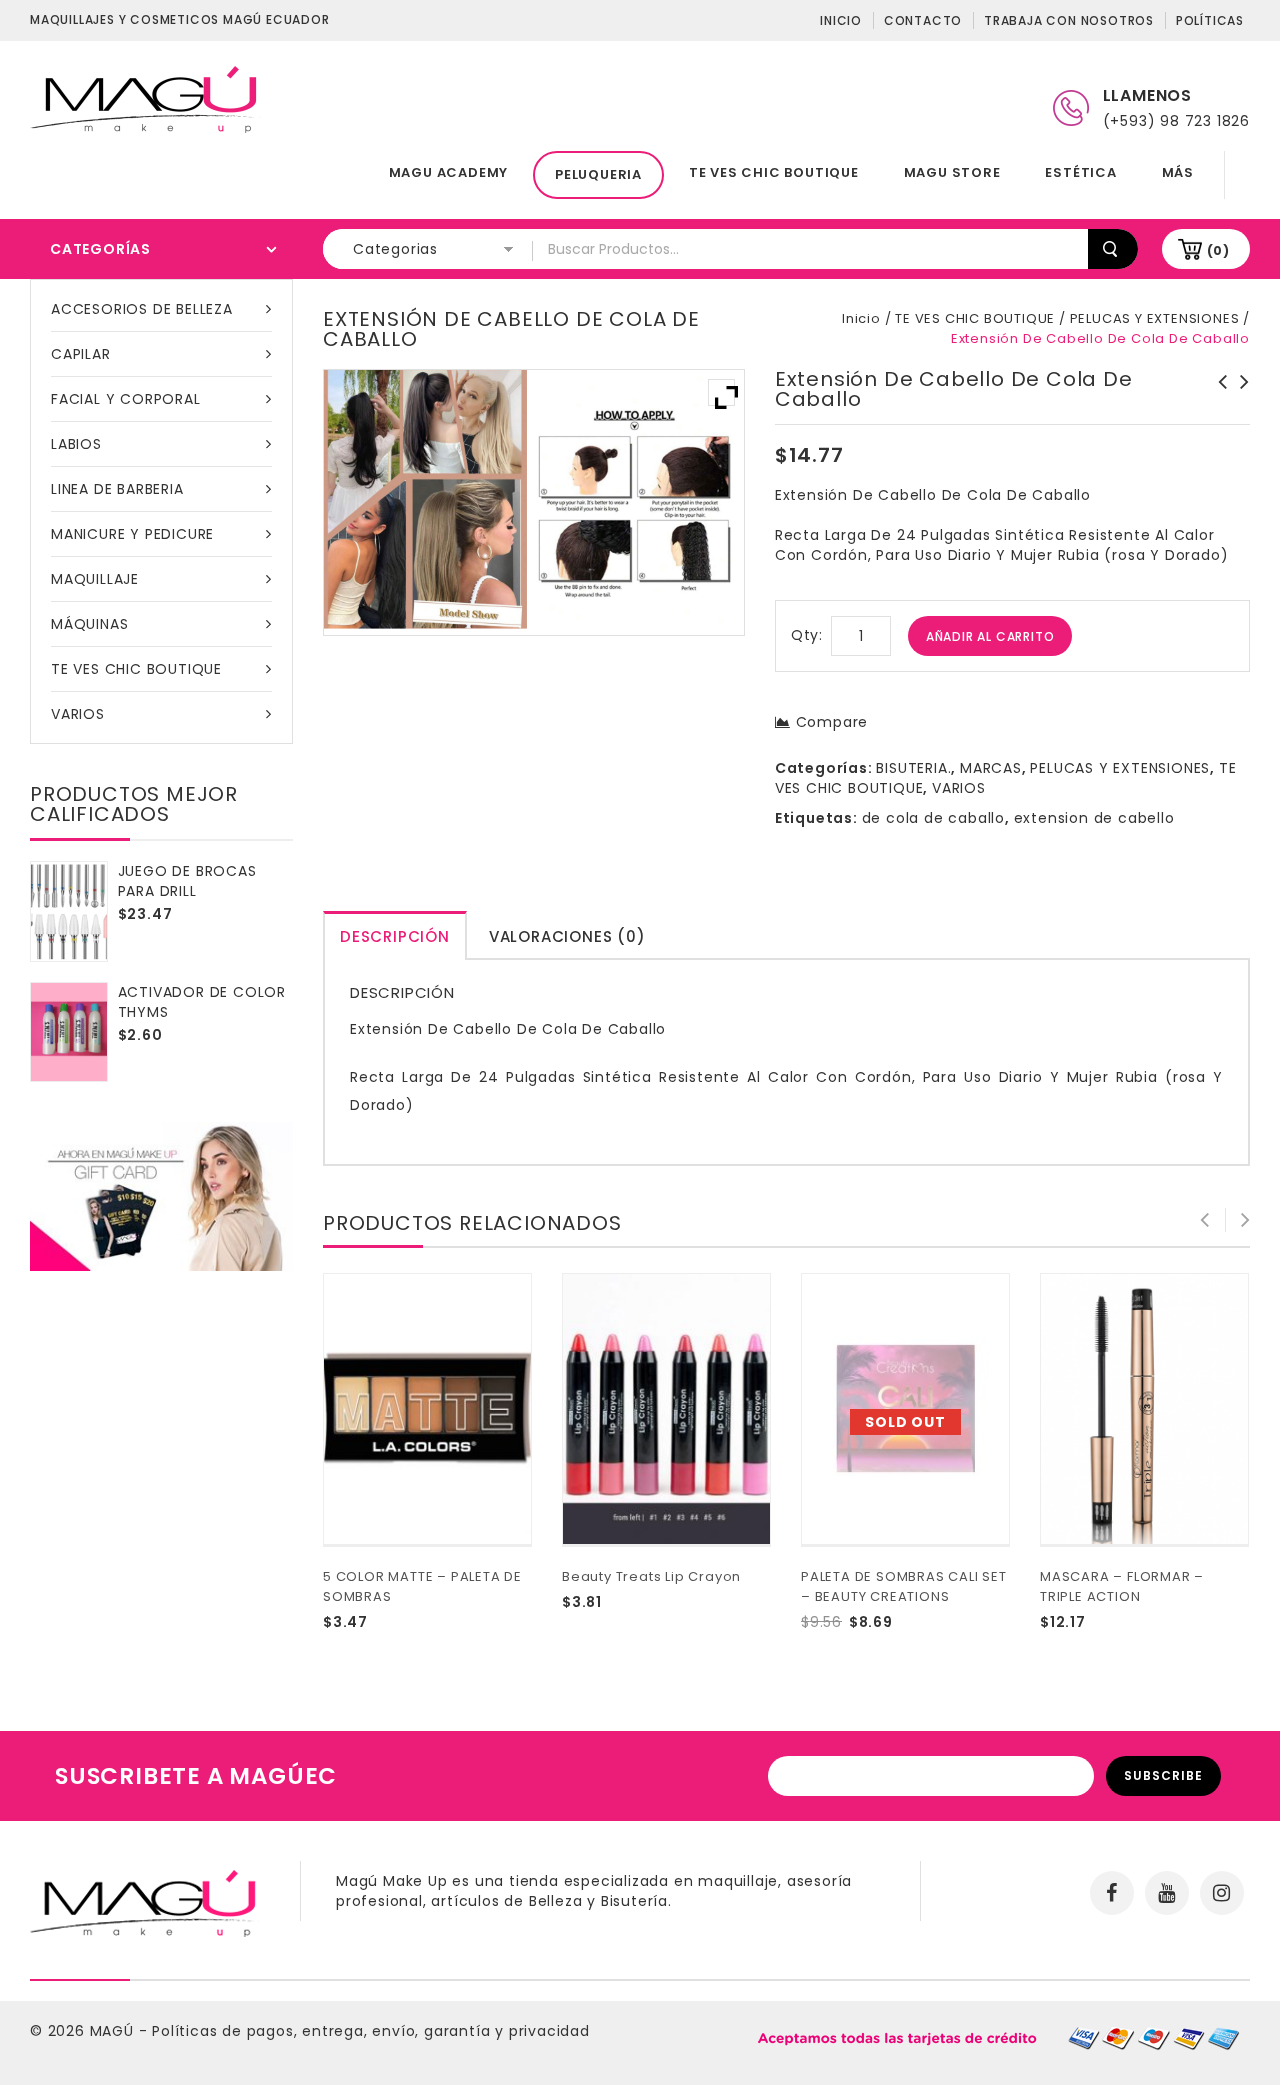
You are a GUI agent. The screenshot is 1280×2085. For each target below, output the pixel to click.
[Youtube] (1167, 1893)
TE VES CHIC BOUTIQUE (774, 172)
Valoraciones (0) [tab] (567, 936)
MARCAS (991, 768)
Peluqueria (598, 174)
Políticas (1210, 20)
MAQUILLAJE (95, 579)
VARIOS (78, 714)
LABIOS (76, 444)
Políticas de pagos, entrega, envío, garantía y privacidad (371, 2031)
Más (1178, 172)
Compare (832, 722)
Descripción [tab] (395, 936)
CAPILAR (81, 354)
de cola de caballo (933, 818)
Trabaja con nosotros (1069, 20)
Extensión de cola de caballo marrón (1239, 402)
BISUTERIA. (913, 768)
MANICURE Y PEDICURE (132, 534)
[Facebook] (1112, 1893)
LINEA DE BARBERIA (117, 489)
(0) (1218, 250)
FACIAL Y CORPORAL (126, 399)
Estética (1080, 172)
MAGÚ (114, 2031)
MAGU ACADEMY (449, 172)
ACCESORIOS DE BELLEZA (142, 309)
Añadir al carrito (990, 636)
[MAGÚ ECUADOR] (145, 98)
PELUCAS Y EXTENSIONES (1155, 318)
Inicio (841, 20)
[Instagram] (1222, 1893)
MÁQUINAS (89, 624)
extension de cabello (1094, 818)
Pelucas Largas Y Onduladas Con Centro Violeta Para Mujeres (1217, 412)
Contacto (923, 20)
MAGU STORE (952, 172)
